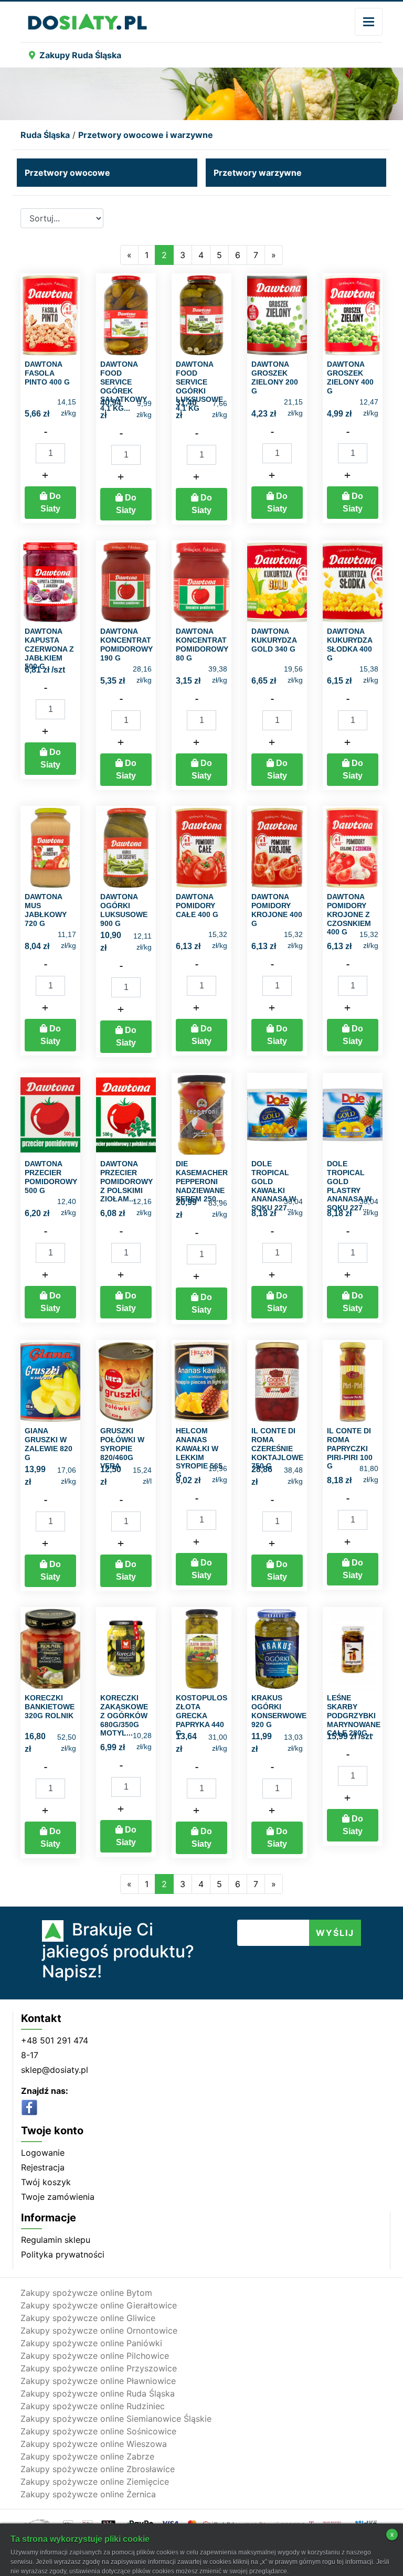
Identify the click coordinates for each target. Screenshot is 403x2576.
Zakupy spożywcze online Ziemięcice (95, 2482)
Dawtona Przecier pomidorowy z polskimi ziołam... (126, 1181)
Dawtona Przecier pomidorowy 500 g (51, 1177)
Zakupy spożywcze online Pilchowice (95, 2356)
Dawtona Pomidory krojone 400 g (277, 910)
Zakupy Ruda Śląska (80, 55)
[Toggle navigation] (369, 22)
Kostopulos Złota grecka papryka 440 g (201, 1715)
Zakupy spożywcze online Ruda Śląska (98, 2393)
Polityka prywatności (63, 2254)
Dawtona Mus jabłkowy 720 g (46, 910)
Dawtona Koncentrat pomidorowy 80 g (202, 644)
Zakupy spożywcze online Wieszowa (94, 2444)
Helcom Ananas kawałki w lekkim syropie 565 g (199, 1453)
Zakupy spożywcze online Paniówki (91, 2343)
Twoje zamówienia (58, 2197)
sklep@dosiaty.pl (55, 2070)
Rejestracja (43, 2167)
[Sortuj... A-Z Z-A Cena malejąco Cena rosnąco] (62, 218)
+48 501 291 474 (55, 2040)
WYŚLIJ (335, 1933)
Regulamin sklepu (56, 2240)
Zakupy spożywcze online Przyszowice (99, 2368)
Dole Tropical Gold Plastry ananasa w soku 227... (349, 1186)
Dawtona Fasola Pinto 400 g (47, 373)
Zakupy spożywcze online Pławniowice (98, 2381)
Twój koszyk (46, 2182)
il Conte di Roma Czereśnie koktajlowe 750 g (277, 1448)
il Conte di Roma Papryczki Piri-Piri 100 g (350, 1448)
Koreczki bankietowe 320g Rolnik (50, 1707)
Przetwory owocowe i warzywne (146, 135)
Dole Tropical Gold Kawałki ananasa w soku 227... (274, 1186)
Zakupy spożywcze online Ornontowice (99, 2330)
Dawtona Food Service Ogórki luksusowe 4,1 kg (199, 386)
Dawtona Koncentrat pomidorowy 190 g (126, 644)
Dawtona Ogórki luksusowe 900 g (124, 910)
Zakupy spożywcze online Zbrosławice (98, 2469)
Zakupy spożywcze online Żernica (88, 2494)
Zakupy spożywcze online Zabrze (87, 2456)
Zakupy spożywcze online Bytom (86, 2293)
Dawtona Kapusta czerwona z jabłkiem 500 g (49, 649)
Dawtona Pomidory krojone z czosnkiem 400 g (349, 914)
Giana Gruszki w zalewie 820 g (49, 1444)
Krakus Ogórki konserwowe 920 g (279, 1711)
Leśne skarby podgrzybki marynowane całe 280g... (354, 1715)
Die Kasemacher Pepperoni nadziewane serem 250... (202, 1181)
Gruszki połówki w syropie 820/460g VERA (122, 1448)
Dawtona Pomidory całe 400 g (197, 906)
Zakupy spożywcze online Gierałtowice (99, 2305)
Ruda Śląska (45, 135)
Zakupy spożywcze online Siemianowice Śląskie (116, 2419)
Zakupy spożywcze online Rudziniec (93, 2406)
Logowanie (43, 2153)
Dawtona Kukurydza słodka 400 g (349, 644)
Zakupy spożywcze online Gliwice (88, 2318)
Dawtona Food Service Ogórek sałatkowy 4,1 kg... (124, 386)
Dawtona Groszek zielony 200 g (275, 377)
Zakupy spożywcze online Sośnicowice (98, 2431)
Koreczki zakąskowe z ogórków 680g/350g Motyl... (124, 1715)
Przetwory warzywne (258, 173)
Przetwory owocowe (67, 173)
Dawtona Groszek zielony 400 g (350, 377)
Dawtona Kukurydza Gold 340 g (274, 640)
